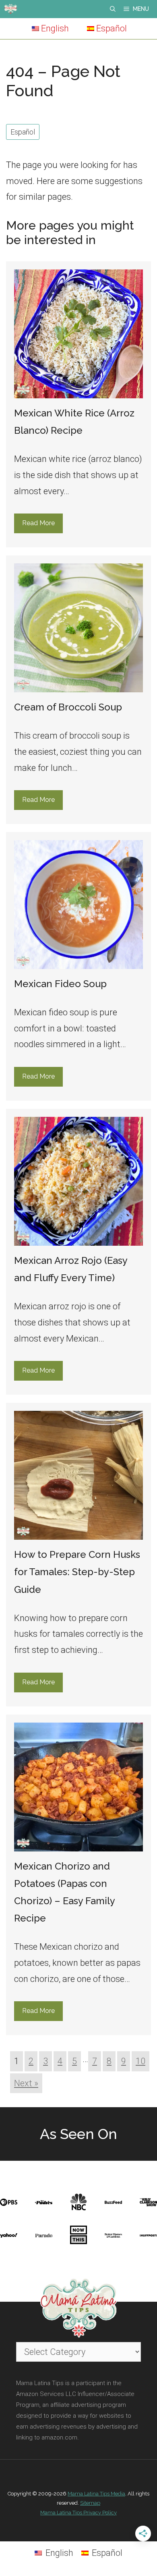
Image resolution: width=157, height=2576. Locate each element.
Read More (38, 523)
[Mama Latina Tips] (10, 9)
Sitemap (90, 2503)
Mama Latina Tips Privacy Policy (78, 2513)
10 (140, 2061)
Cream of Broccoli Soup (68, 707)
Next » (26, 2083)
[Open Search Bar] (113, 9)
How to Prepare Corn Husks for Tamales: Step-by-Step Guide (77, 1572)
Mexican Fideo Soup (60, 984)
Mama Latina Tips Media (96, 2494)
